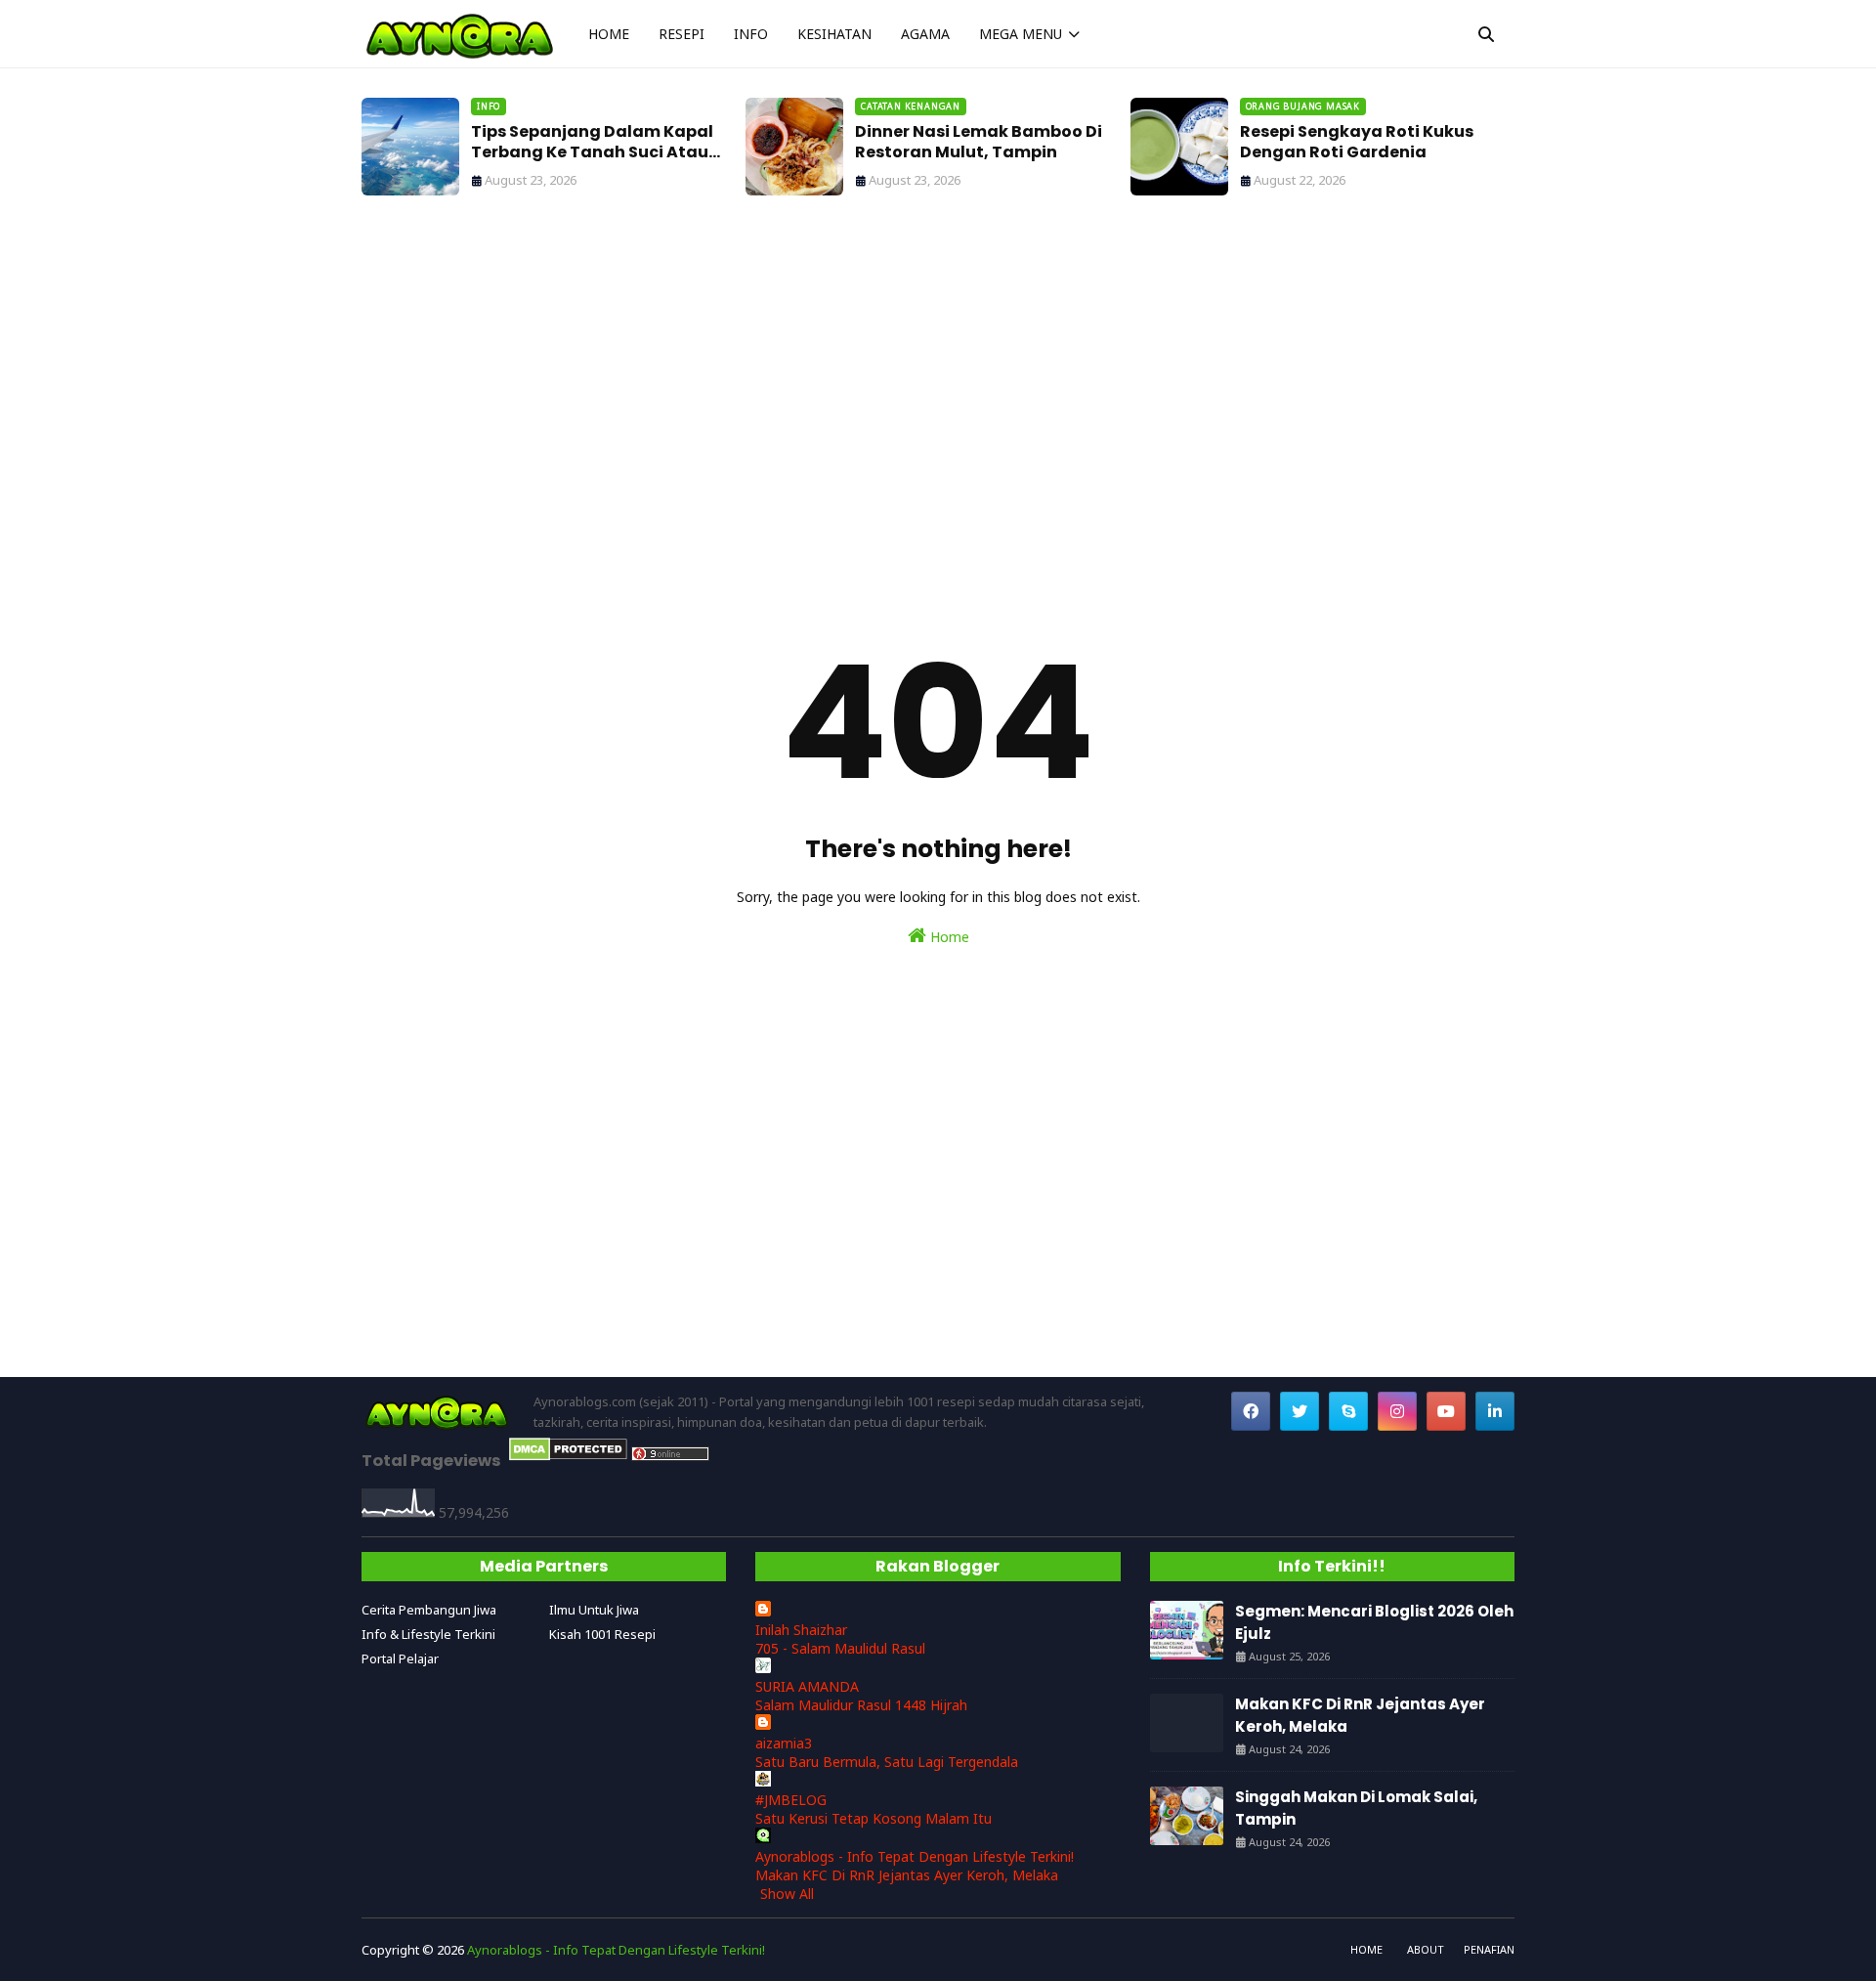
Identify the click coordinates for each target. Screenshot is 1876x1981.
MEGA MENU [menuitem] (1021, 34)
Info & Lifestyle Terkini (428, 1634)
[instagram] (1397, 1411)
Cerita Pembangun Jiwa (429, 1610)
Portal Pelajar (400, 1658)
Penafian (1489, 1949)
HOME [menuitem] (609, 34)
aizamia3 (784, 1743)
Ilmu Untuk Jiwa (594, 1610)
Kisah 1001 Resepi (602, 1634)
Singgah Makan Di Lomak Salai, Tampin (1356, 1808)
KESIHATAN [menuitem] (834, 34)
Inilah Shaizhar (801, 1630)
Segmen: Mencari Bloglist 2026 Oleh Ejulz (1374, 1622)
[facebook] (1251, 1411)
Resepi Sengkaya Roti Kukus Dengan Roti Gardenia (1357, 143)
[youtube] (1446, 1411)
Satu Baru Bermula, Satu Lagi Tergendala (887, 1762)
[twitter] (1300, 1411)
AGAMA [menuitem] (925, 34)
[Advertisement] (938, 391)
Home (948, 937)
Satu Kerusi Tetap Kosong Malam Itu (874, 1818)
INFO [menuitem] (751, 34)
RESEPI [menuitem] (682, 34)
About (1426, 1949)
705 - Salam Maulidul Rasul (840, 1648)
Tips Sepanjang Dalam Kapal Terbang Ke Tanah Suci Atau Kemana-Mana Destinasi (592, 143)
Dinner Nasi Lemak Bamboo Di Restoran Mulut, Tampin (979, 143)
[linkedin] (1495, 1411)
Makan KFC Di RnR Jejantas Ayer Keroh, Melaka (907, 1875)
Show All (787, 1894)
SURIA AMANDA (807, 1686)
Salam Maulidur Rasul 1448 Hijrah (861, 1705)
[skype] (1348, 1411)
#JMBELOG (791, 1800)
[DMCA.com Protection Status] (568, 1456)
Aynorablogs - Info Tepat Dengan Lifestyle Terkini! (915, 1856)
